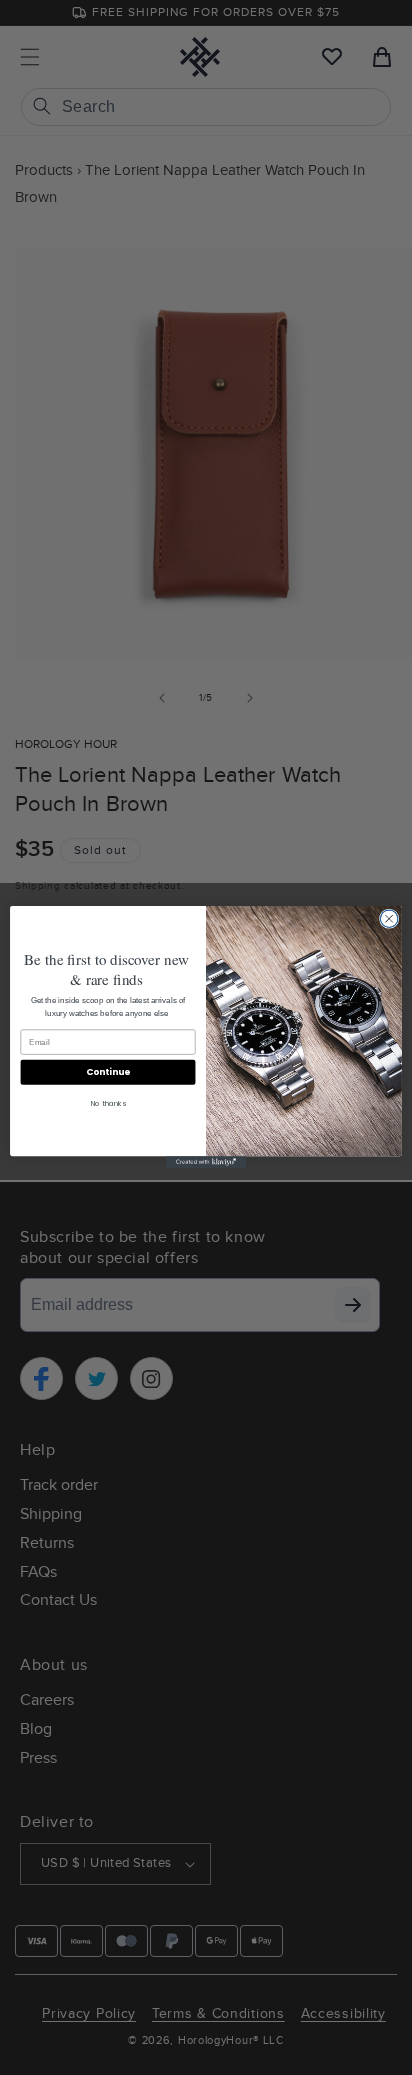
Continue (108, 1072)
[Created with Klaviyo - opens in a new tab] (206, 1163)
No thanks (108, 1104)
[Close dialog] (389, 919)
